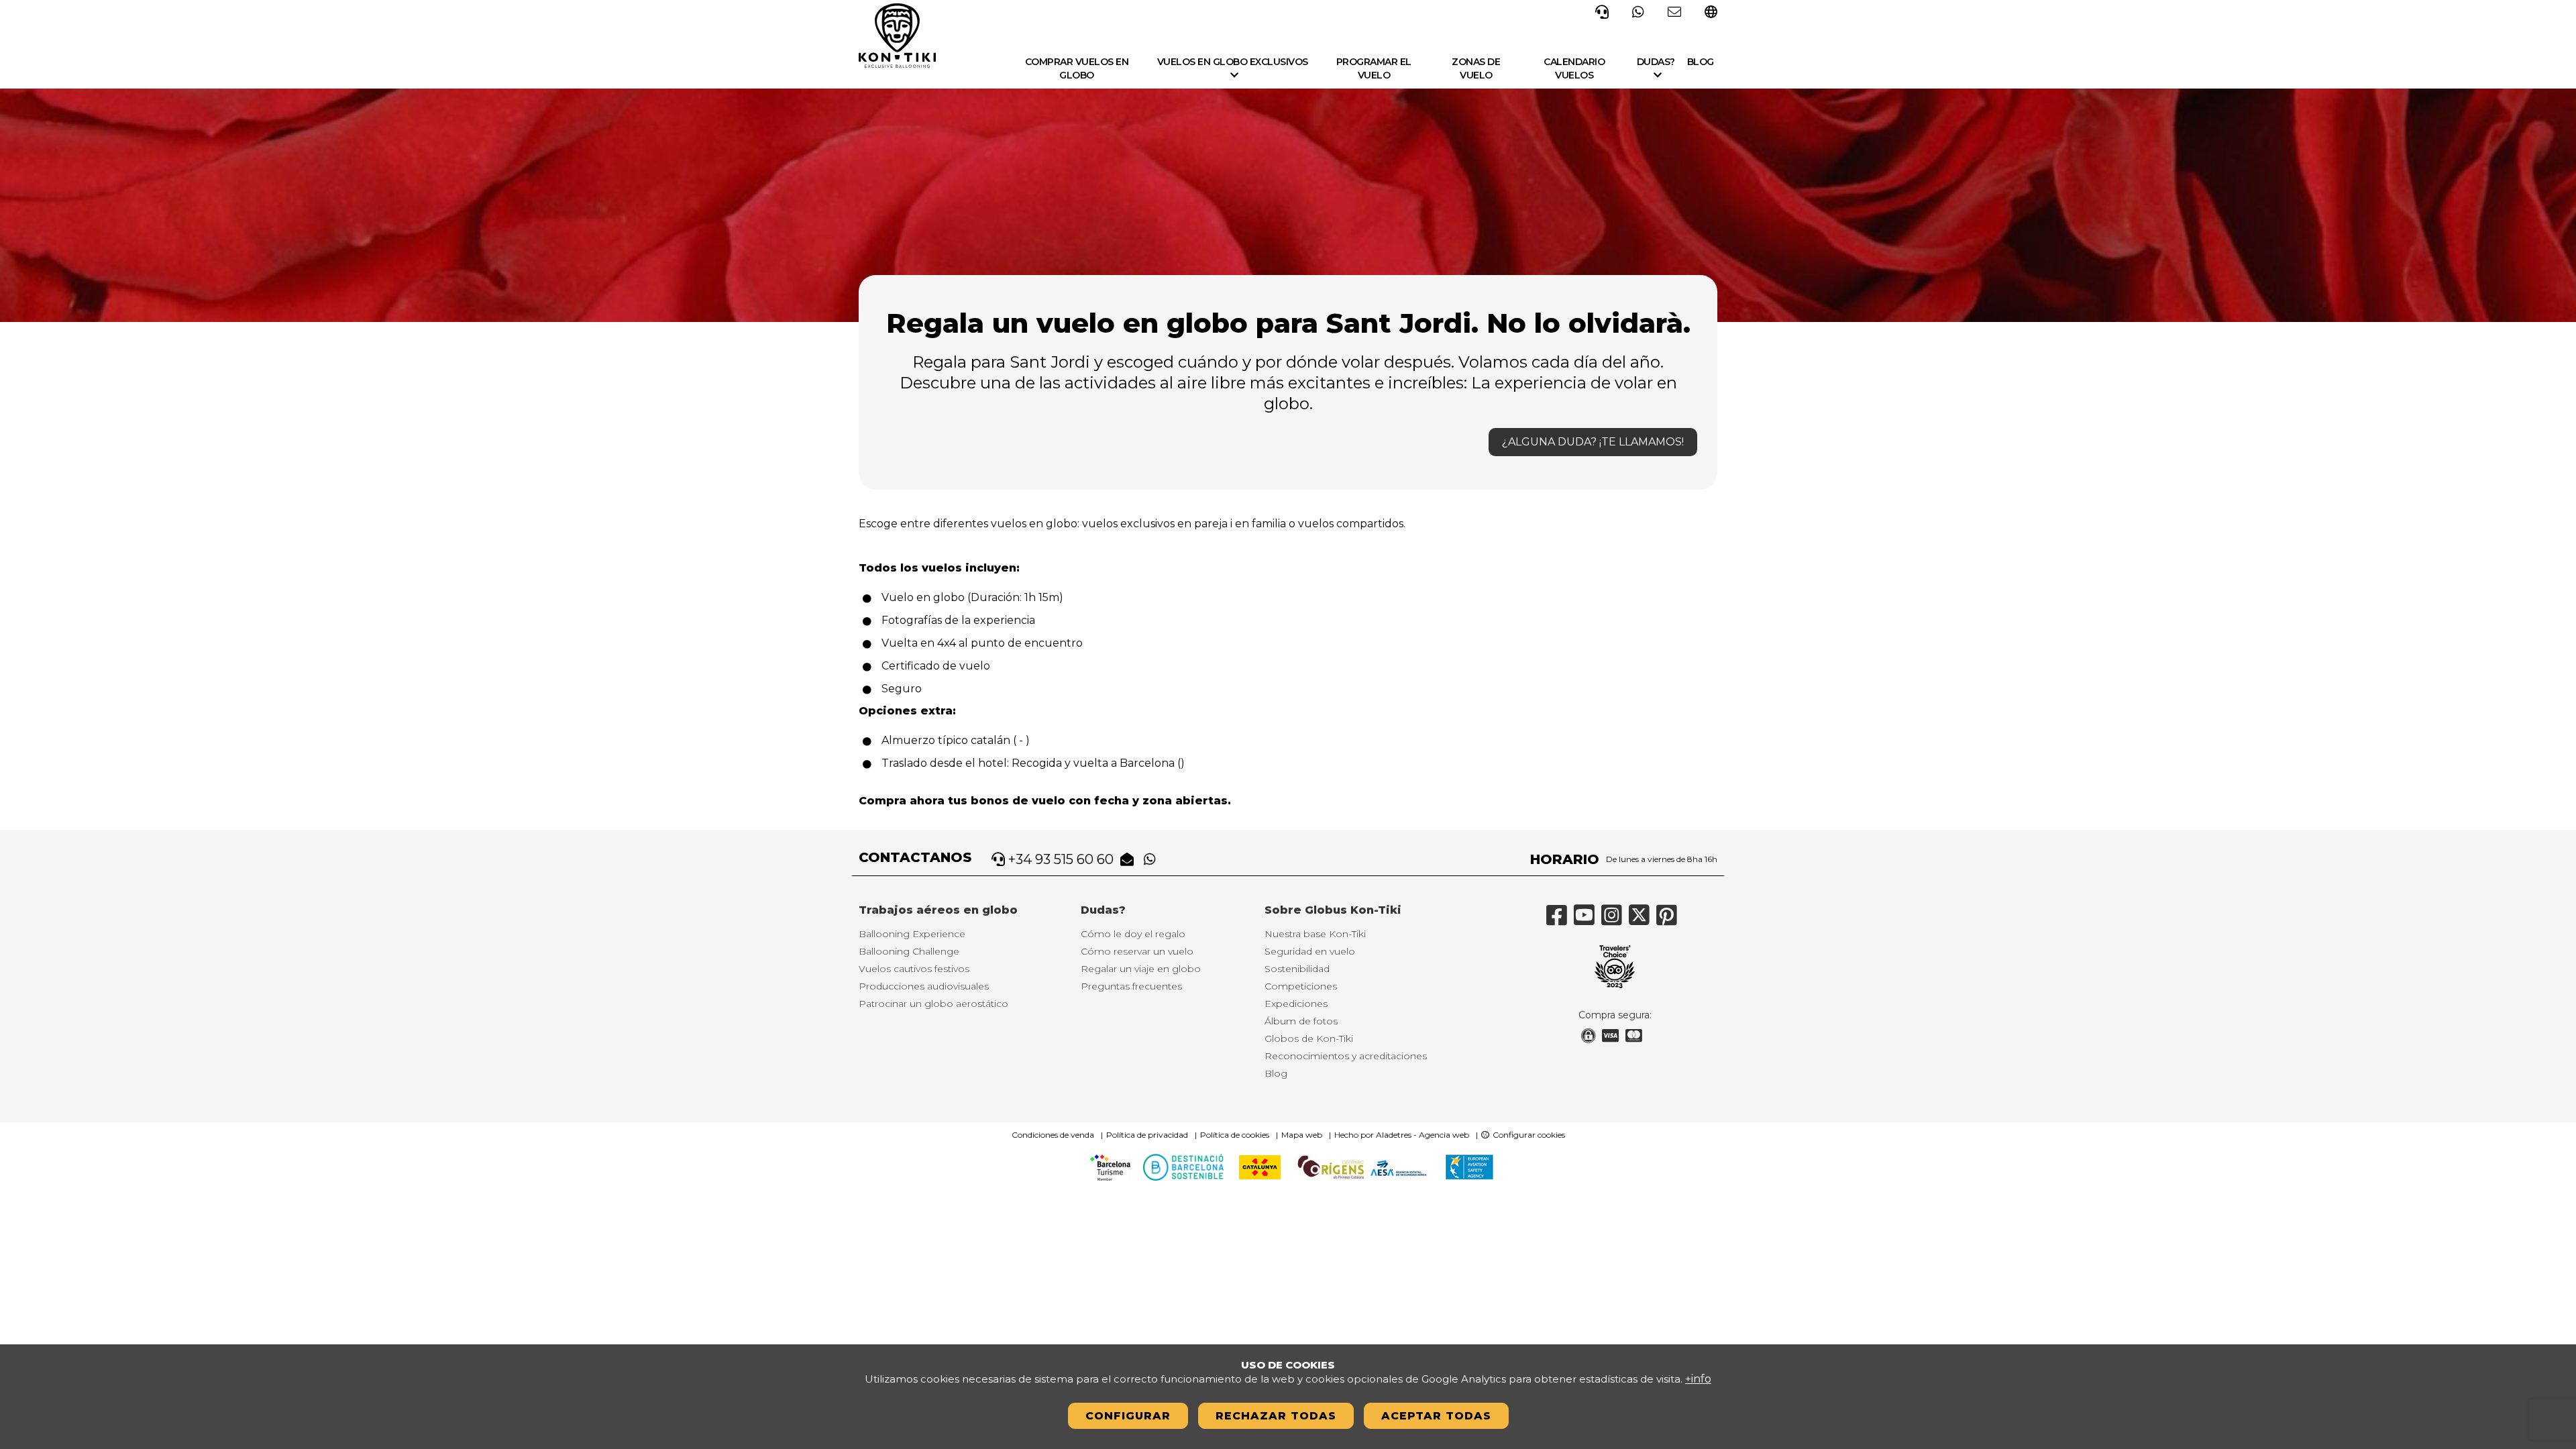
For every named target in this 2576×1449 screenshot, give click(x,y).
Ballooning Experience (912, 934)
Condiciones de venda (1053, 1135)
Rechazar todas (1276, 1416)
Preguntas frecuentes (1131, 986)
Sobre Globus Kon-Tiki (1333, 910)
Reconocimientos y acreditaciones (1346, 1056)
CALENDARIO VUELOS (1574, 68)
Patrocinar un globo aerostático (933, 1004)
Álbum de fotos (1301, 1021)
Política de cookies (1235, 1135)
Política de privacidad (1147, 1135)
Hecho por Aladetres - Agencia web (1402, 1135)
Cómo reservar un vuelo (1137, 951)
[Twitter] (1643, 920)
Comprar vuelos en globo (1077, 68)
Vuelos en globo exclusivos (1233, 62)
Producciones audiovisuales (924, 986)
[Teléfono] (1602, 11)
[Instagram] (1615, 920)
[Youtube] (1588, 920)
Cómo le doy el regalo (1133, 934)
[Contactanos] (1674, 11)
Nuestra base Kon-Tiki (1315, 934)
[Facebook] (1560, 920)
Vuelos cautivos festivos (914, 969)
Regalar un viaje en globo (1141, 969)
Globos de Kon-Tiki (1309, 1038)
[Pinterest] (1670, 920)
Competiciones (1301, 986)
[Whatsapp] (1638, 11)
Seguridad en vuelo (1310, 951)
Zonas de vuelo (1476, 68)
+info (1698, 1379)
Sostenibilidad (1297, 969)
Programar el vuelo (1374, 68)
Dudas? (1656, 62)
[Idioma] (1711, 13)
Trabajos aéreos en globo (938, 910)
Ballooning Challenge (909, 951)
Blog (1701, 62)
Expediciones (1296, 1004)
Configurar (1128, 1416)
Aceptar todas (1436, 1416)
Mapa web (1302, 1135)
